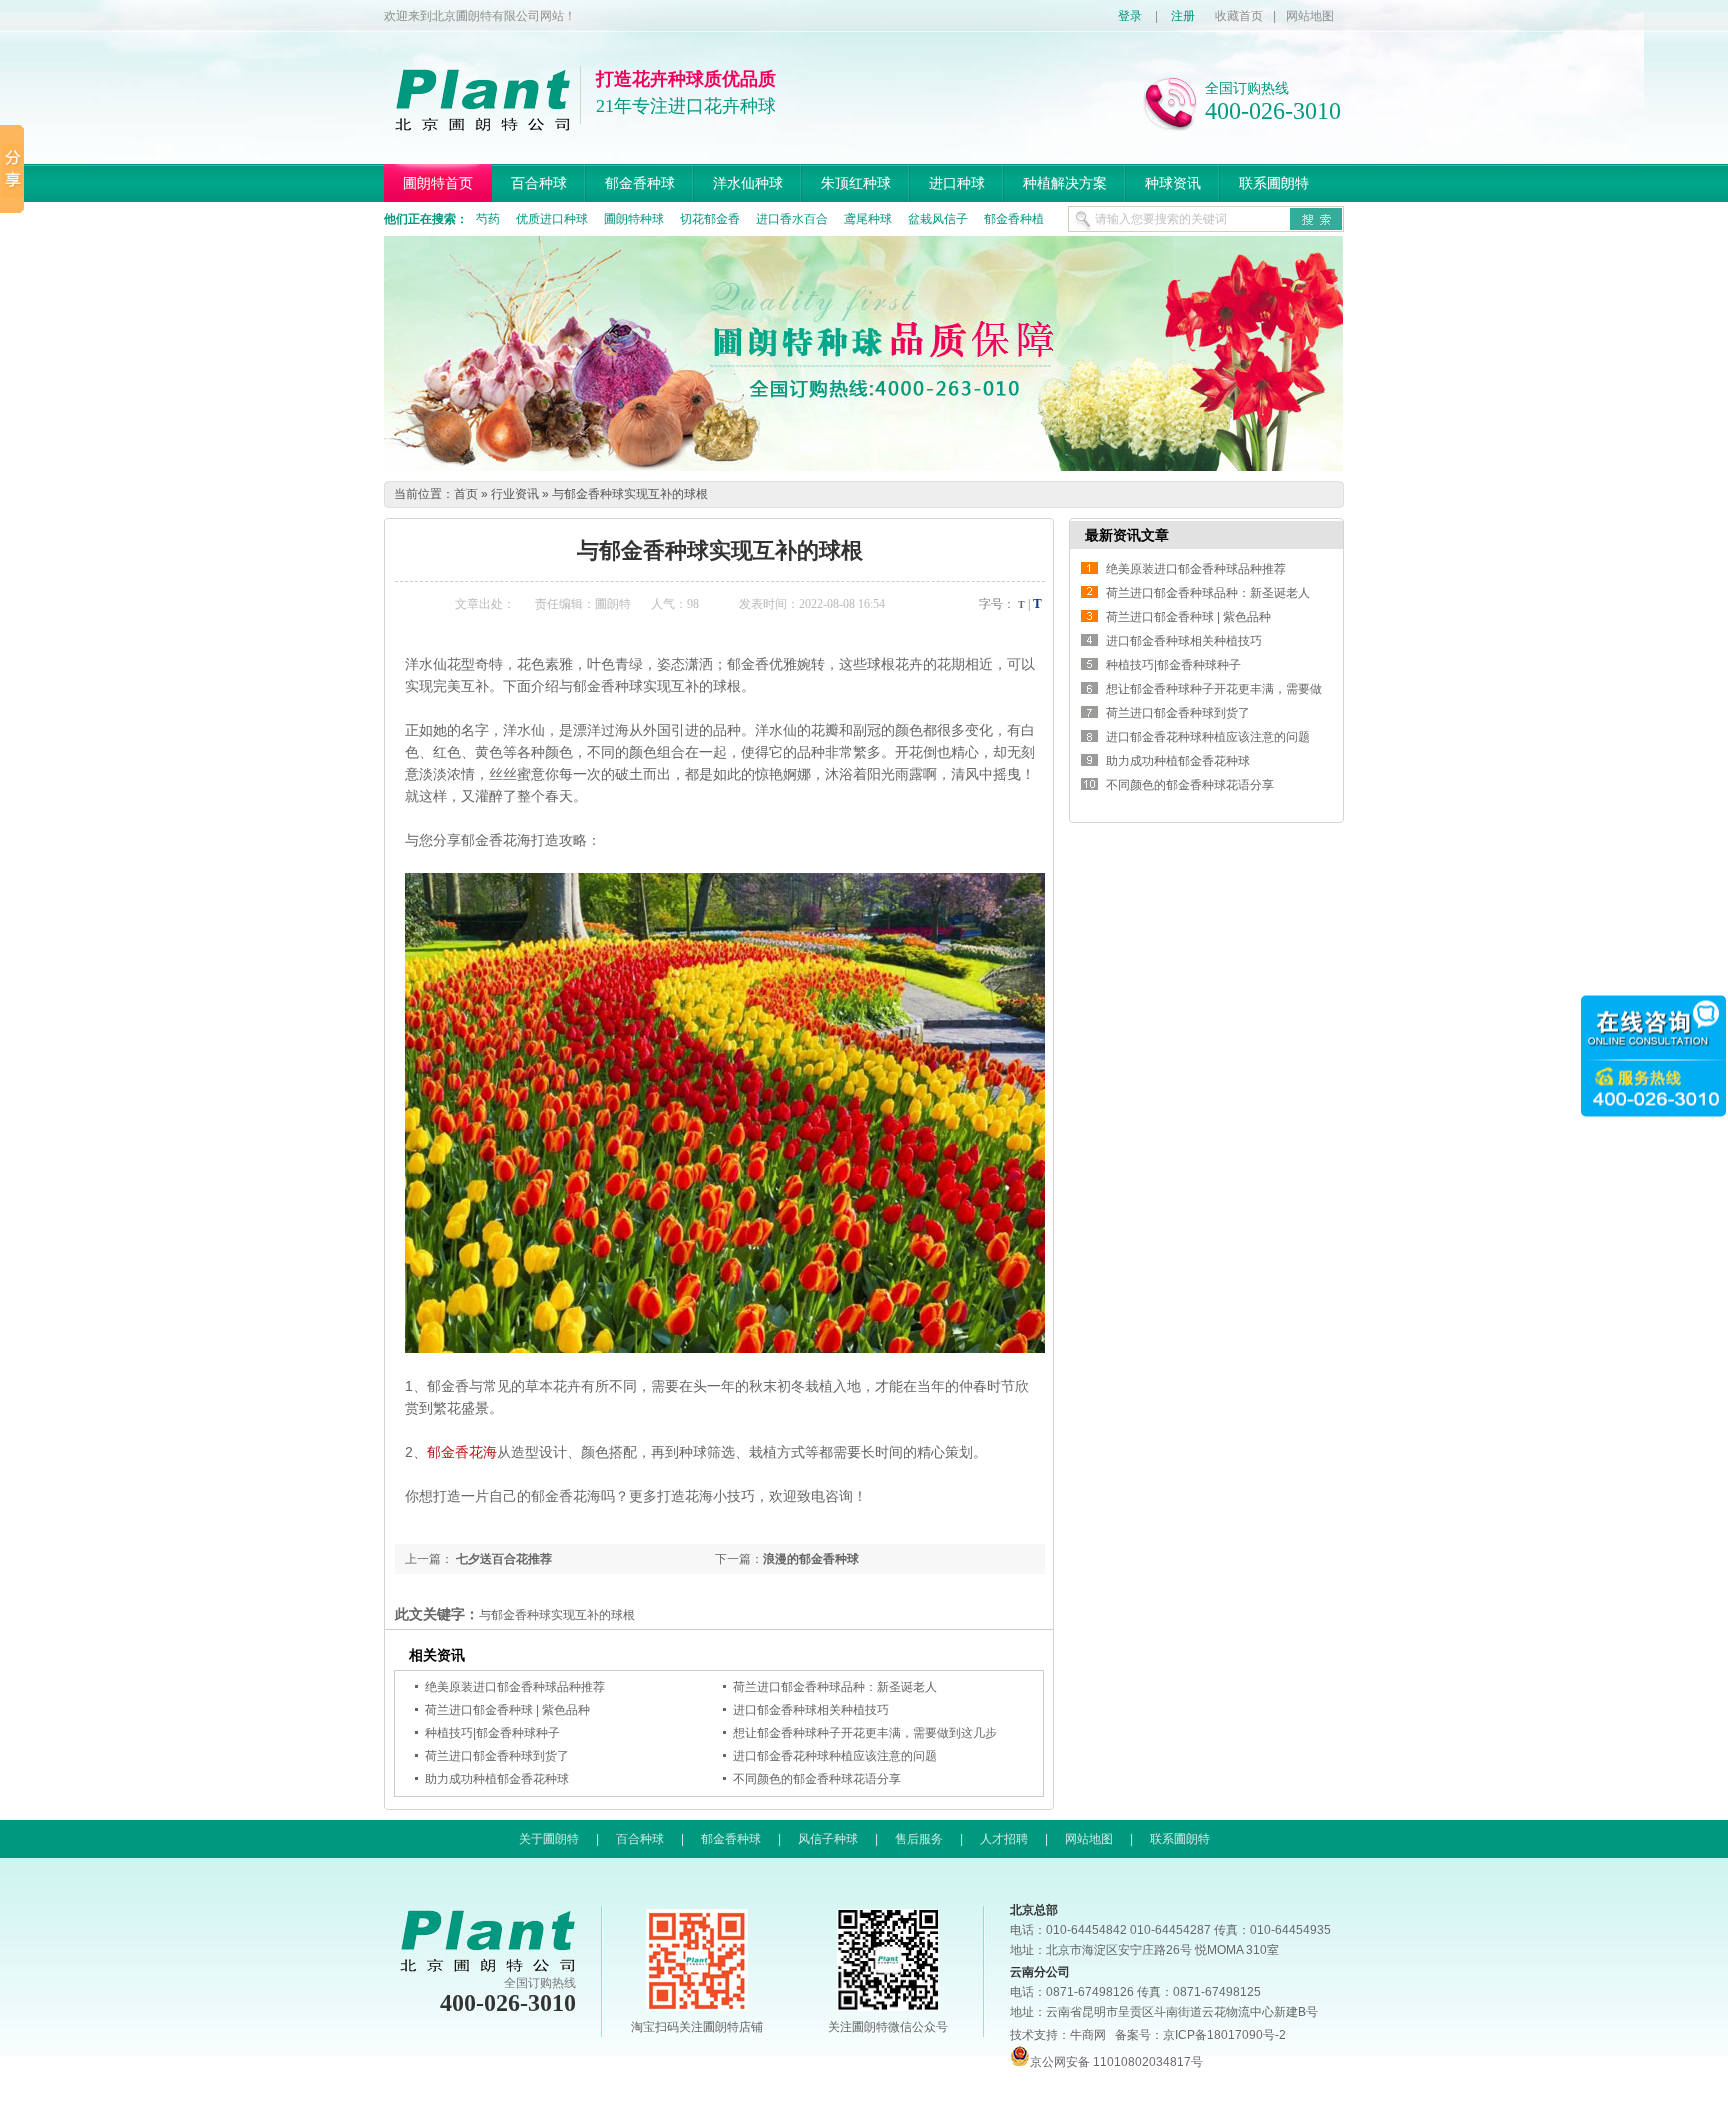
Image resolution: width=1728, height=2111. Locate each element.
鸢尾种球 (868, 219)
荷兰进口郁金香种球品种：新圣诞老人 (835, 1687)
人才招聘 (1004, 1839)
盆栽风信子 (938, 219)
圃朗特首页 (438, 183)
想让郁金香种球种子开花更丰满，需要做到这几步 (865, 1733)
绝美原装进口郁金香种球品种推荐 (515, 1687)
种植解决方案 (1065, 183)
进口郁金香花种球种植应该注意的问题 (835, 1756)
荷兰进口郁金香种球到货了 (497, 1756)
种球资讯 (1173, 183)
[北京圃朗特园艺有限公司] (482, 123)
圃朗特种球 (634, 219)
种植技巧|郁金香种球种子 (492, 1733)
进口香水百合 (792, 219)
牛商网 (1088, 2035)
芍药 (488, 219)
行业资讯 (515, 494)
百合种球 (539, 183)
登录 (1130, 16)
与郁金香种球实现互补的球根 (630, 494)
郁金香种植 (1014, 219)
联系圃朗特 (1274, 183)
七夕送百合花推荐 (502, 1559)
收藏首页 (1239, 16)
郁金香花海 (462, 1452)
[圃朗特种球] (863, 467)
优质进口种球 (552, 219)
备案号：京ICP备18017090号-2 (1200, 2035)
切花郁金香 (710, 219)
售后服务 (919, 1839)
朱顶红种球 (856, 183)
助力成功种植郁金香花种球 (497, 1779)
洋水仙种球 (748, 183)
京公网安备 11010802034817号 (1116, 2062)
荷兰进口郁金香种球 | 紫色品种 (507, 1710)
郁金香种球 (640, 183)
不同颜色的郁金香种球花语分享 (817, 1779)
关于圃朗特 (549, 1839)
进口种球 (957, 183)
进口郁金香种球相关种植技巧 (811, 1710)
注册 (1183, 16)
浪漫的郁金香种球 (811, 1559)
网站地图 (1310, 16)
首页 (466, 494)
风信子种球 (828, 1839)
